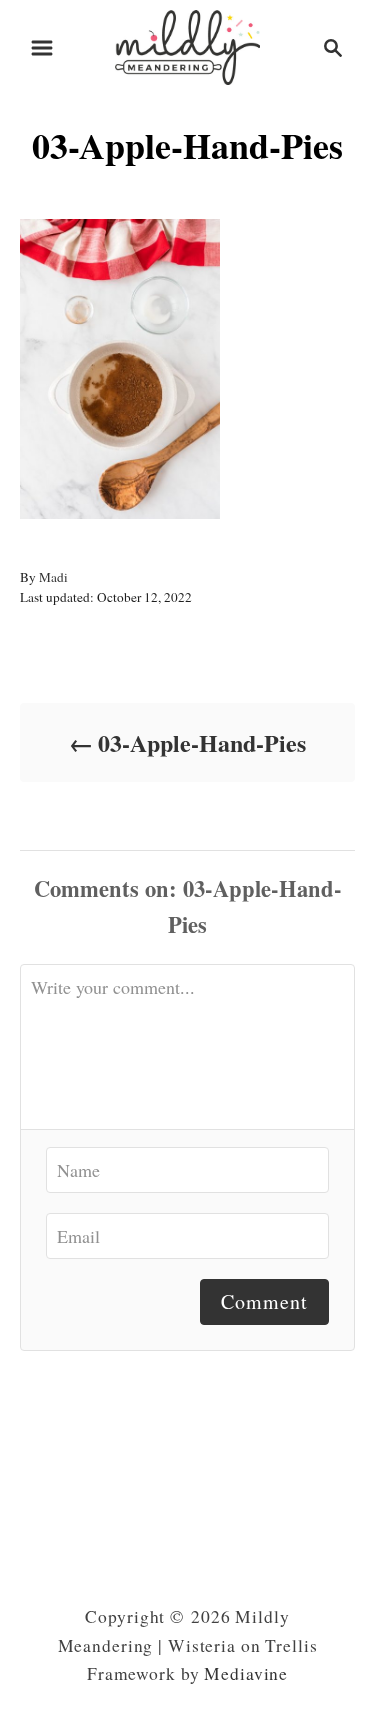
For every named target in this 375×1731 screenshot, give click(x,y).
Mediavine (246, 1673)
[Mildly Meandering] (188, 44)
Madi (53, 577)
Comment (264, 1301)
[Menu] (42, 48)
